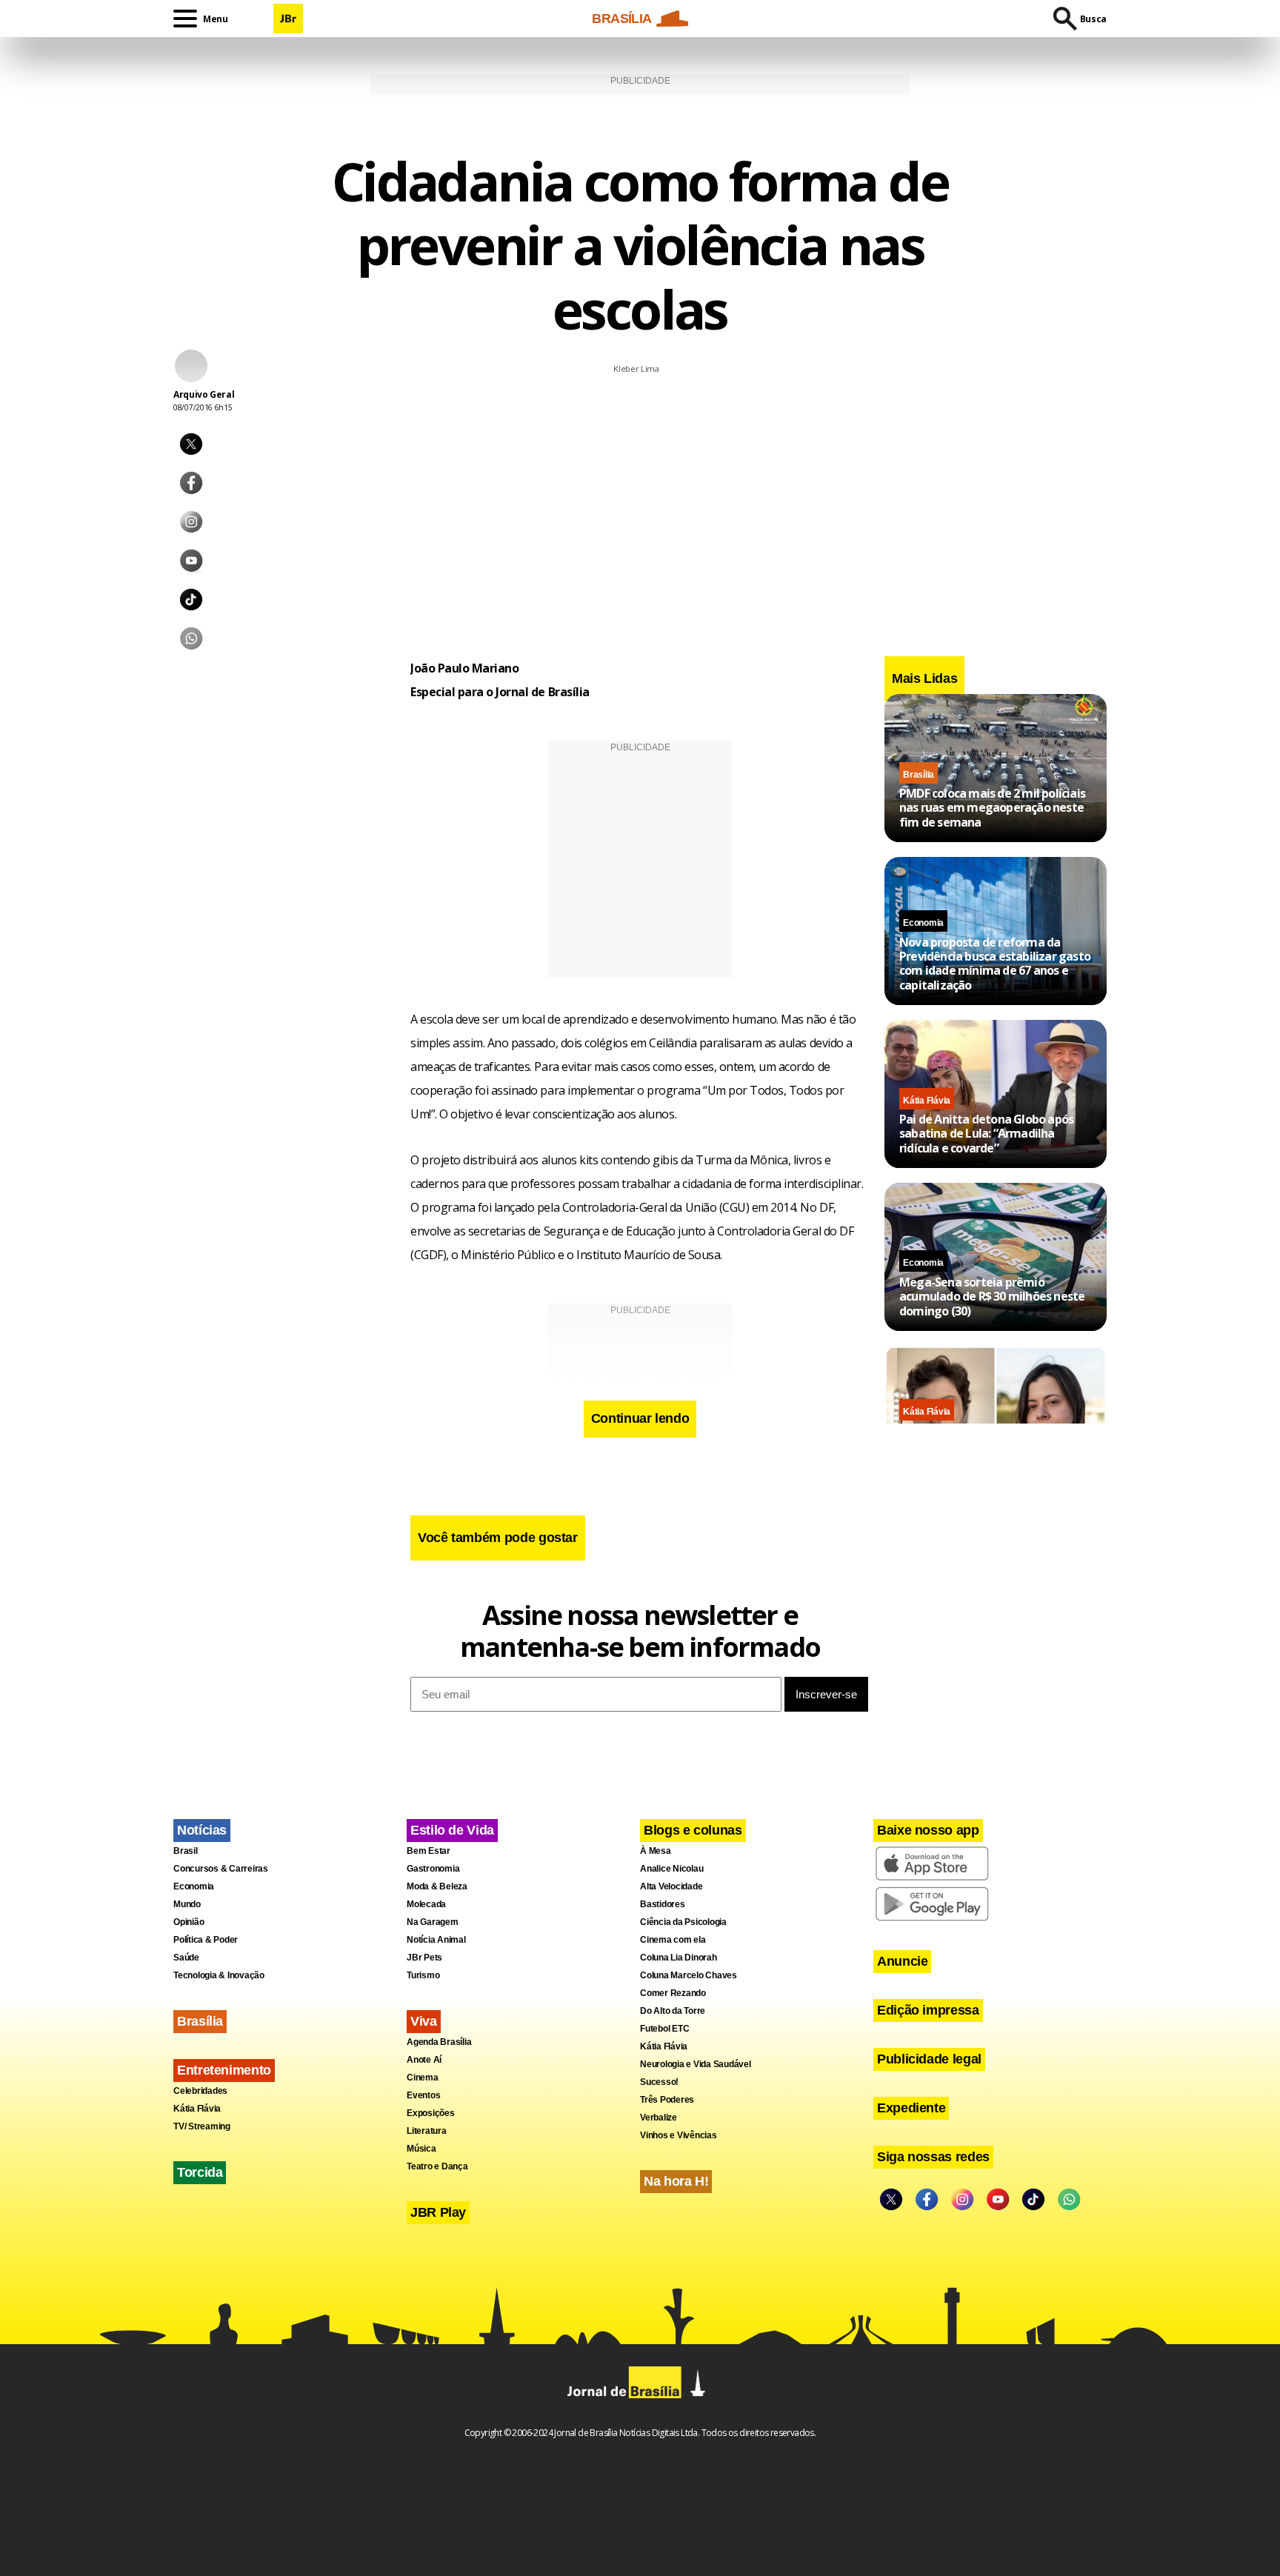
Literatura (427, 2131)
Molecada (426, 1904)
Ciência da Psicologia (683, 1922)
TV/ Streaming (202, 2126)
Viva (424, 2021)
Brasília (919, 774)
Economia (923, 923)
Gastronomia (433, 1869)
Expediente (911, 2108)
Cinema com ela (673, 1940)
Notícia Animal (436, 1940)
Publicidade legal (929, 2059)
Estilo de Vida (452, 1830)
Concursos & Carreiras (221, 1869)
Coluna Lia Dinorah (679, 1958)
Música (421, 2149)
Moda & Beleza (437, 1886)
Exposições (431, 2113)
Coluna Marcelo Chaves (689, 1975)
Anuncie (902, 1961)
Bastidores (663, 1904)
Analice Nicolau (671, 1869)
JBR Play (438, 2212)
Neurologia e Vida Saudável (696, 2064)
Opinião (189, 1922)
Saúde (186, 1958)
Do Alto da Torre (673, 2011)
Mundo (187, 1904)
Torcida (200, 2172)
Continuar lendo (640, 1418)
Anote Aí (424, 2060)
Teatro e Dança (437, 2166)
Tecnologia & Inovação (219, 1975)
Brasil (186, 1851)
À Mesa (656, 1851)
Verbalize (659, 2118)
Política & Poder (206, 1940)
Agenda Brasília (439, 2042)
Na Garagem (433, 1922)
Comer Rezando (673, 1993)
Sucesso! (659, 2082)
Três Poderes (667, 2100)
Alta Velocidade (671, 1886)
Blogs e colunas (693, 1830)
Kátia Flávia (927, 1100)
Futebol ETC (664, 2029)
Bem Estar (429, 1851)
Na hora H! (676, 2181)
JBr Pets (424, 1958)
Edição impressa (928, 2010)
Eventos (423, 2095)
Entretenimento (224, 2070)
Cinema (423, 2078)
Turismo (423, 1975)
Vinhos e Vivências (679, 2135)
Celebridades (200, 2091)
